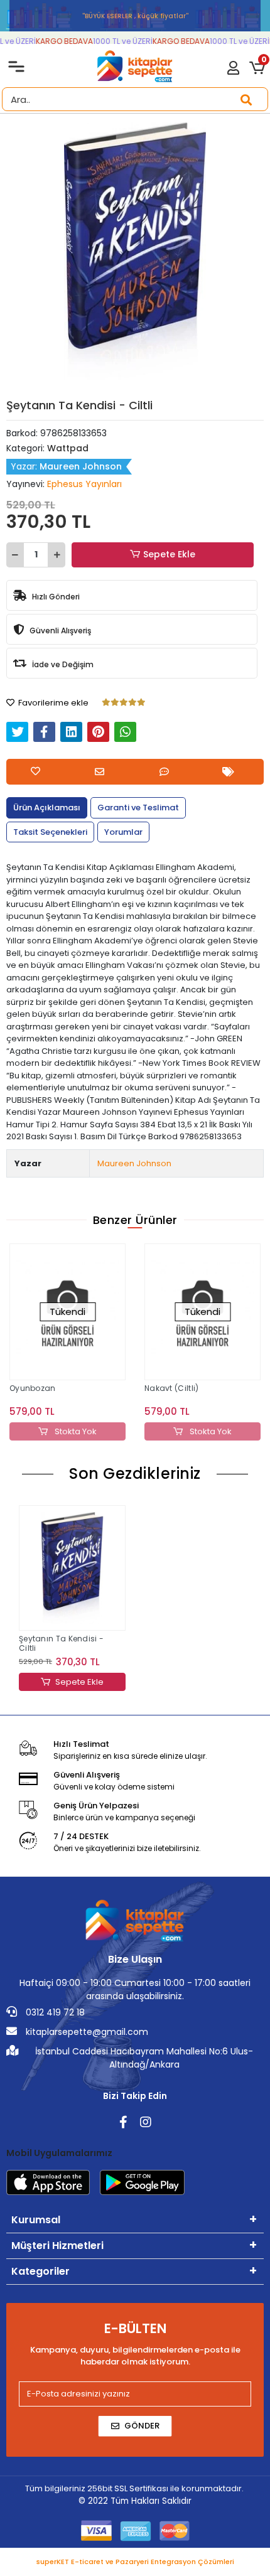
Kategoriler (40, 2271)
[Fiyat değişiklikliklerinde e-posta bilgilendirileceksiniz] (231, 772)
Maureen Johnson (134, 1163)
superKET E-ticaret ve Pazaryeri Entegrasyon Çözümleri (135, 2562)
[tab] (47, 808)
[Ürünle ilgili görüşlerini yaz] (167, 772)
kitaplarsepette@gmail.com (86, 2032)
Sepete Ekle (169, 554)
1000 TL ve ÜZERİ (117, 41)
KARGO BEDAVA (59, 41)
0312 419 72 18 (54, 2012)
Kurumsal (36, 2220)
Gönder (142, 2426)
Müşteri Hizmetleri (57, 2246)
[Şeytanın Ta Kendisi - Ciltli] (72, 1568)
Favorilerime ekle (52, 703)
